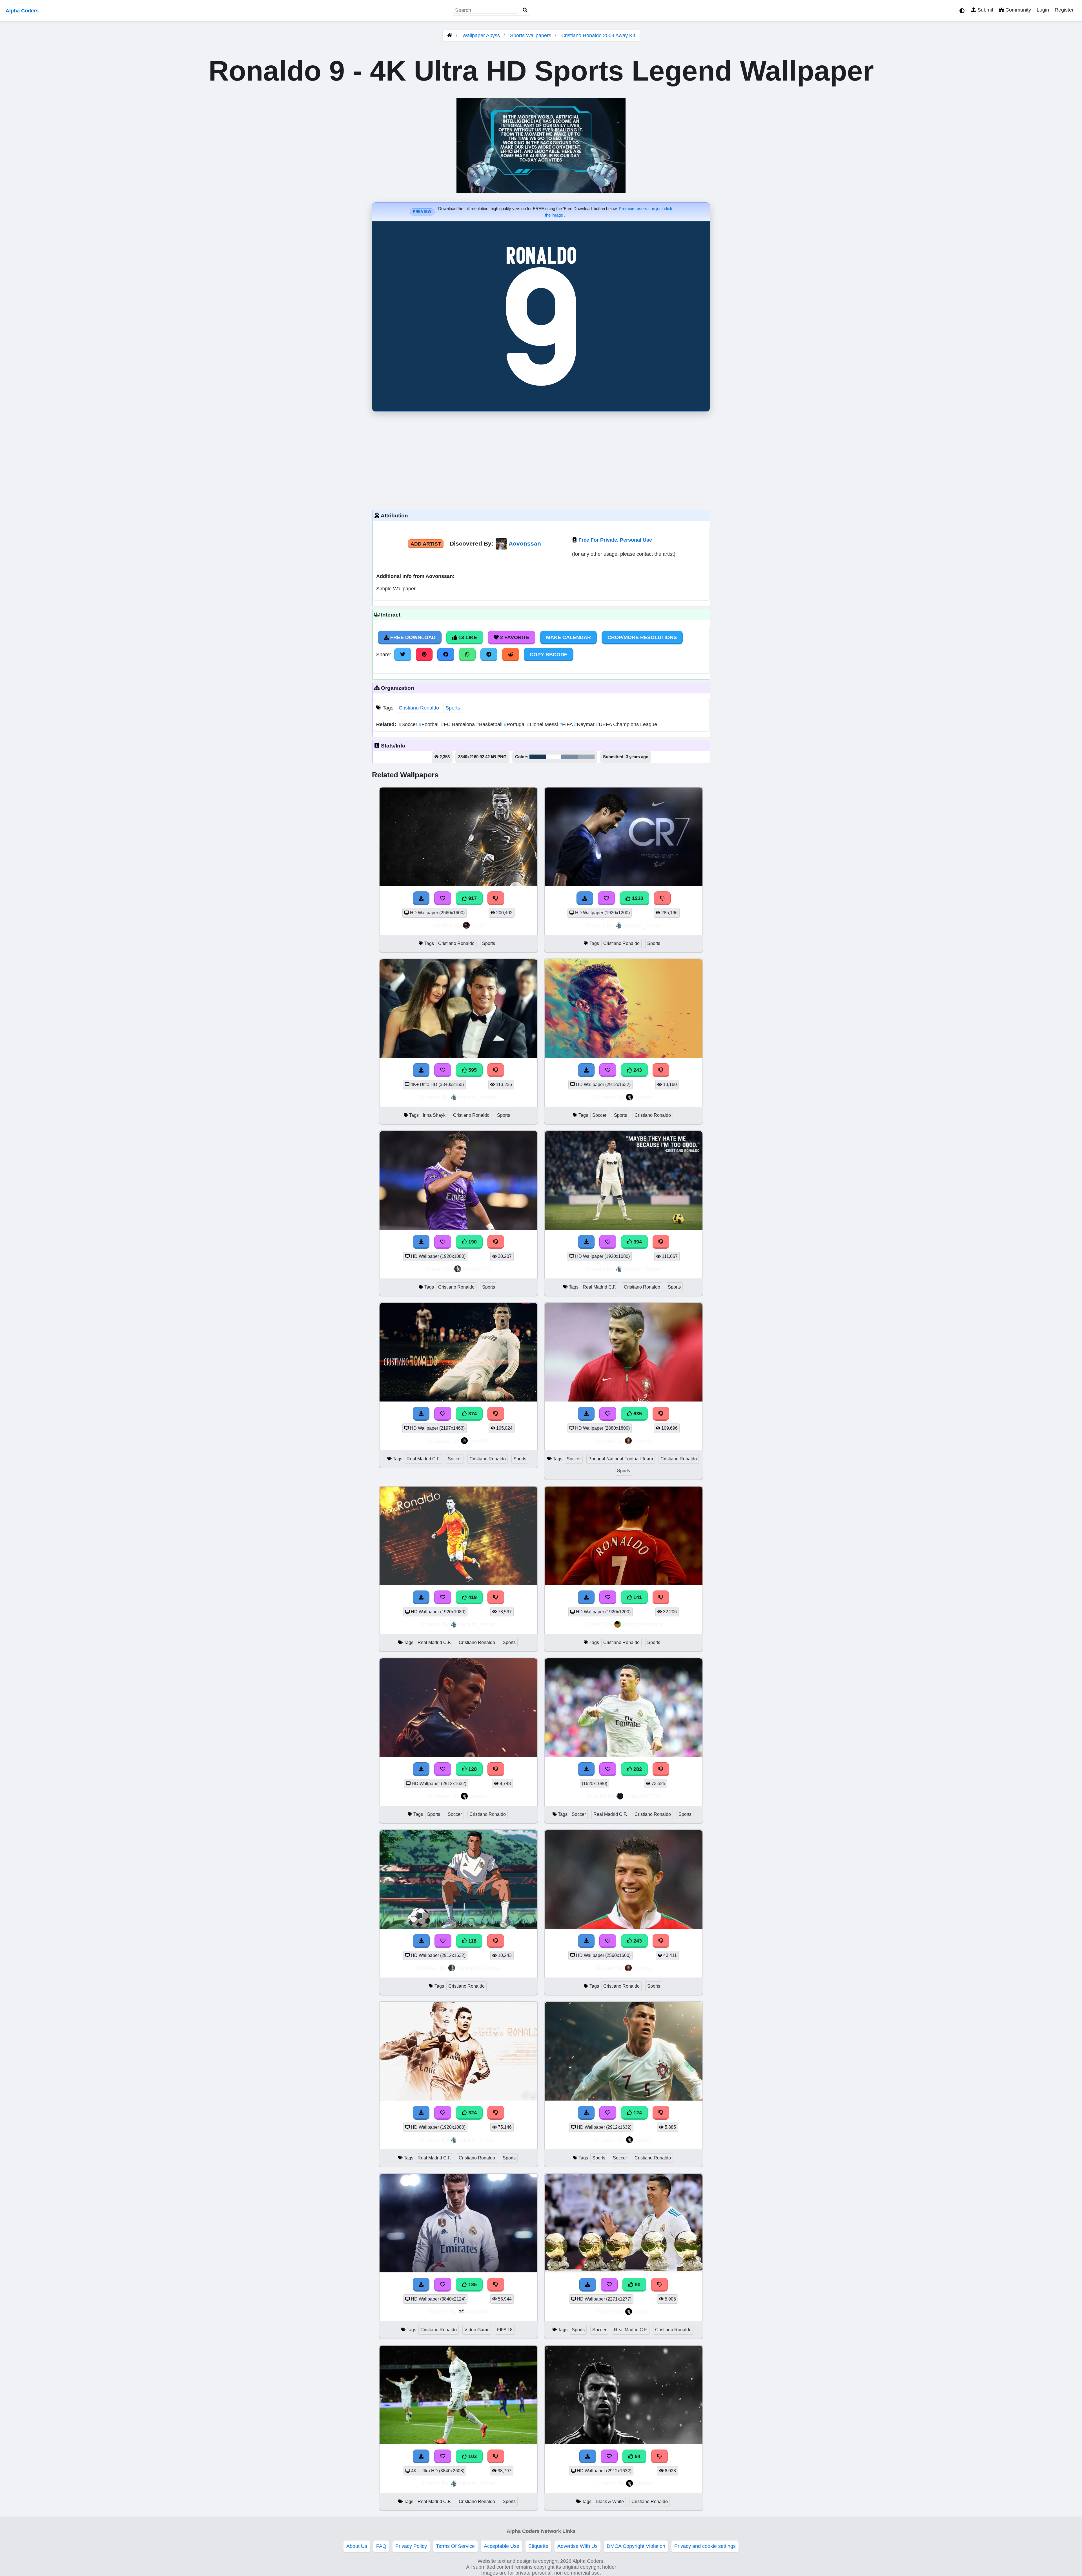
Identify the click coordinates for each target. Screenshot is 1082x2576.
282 (637, 1769)
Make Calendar (568, 637)
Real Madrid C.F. (599, 1287)
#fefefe (554, 757)
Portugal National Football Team (621, 1459)
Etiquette (538, 2546)
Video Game (477, 2330)
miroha (643, 1441)
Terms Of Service (455, 2546)
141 (637, 1597)
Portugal (515, 724)
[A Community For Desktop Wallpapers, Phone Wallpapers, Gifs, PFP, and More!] (450, 35)
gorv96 (479, 1441)
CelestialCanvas (479, 1968)
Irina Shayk (434, 1115)
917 (472, 898)
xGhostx (478, 2311)
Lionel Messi (543, 724)
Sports (453, 708)
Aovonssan (525, 543)
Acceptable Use (502, 2546)
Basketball (490, 724)
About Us (357, 2546)
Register (1064, 10)
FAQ (381, 2546)
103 (472, 2456)
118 (472, 1941)
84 (637, 2456)
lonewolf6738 (643, 1796)
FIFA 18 (505, 2330)
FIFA (567, 724)
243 (637, 1070)
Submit (985, 10)
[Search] (525, 10)
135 (472, 2284)
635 (637, 1414)
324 (472, 2113)
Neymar (585, 724)
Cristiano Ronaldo (419, 708)
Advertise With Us (577, 2546)
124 (637, 2113)
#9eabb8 (586, 757)
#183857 (538, 757)
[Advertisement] (541, 459)
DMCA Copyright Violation (636, 2546)
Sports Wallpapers (531, 35)
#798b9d (569, 757)
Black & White (610, 2502)
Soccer (409, 724)
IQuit (478, 925)
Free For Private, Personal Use (615, 540)
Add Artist (426, 544)
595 (472, 1070)
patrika (644, 1097)
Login (1043, 10)
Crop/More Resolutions (642, 637)
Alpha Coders (22, 11)
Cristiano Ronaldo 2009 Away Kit (598, 35)
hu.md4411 (478, 1269)
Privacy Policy (411, 2546)
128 (472, 1769)
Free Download (412, 637)
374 (472, 1414)
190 (472, 1242)
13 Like (467, 637)
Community (1017, 10)
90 (637, 2284)
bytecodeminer (643, 1624)
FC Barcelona (459, 724)
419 (472, 1597)
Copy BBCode (549, 655)
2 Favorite (514, 637)
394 (637, 1242)
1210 (637, 898)
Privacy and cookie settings (705, 2546)
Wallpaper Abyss (481, 35)
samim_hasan (643, 925)
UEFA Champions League (627, 724)
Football (430, 724)
